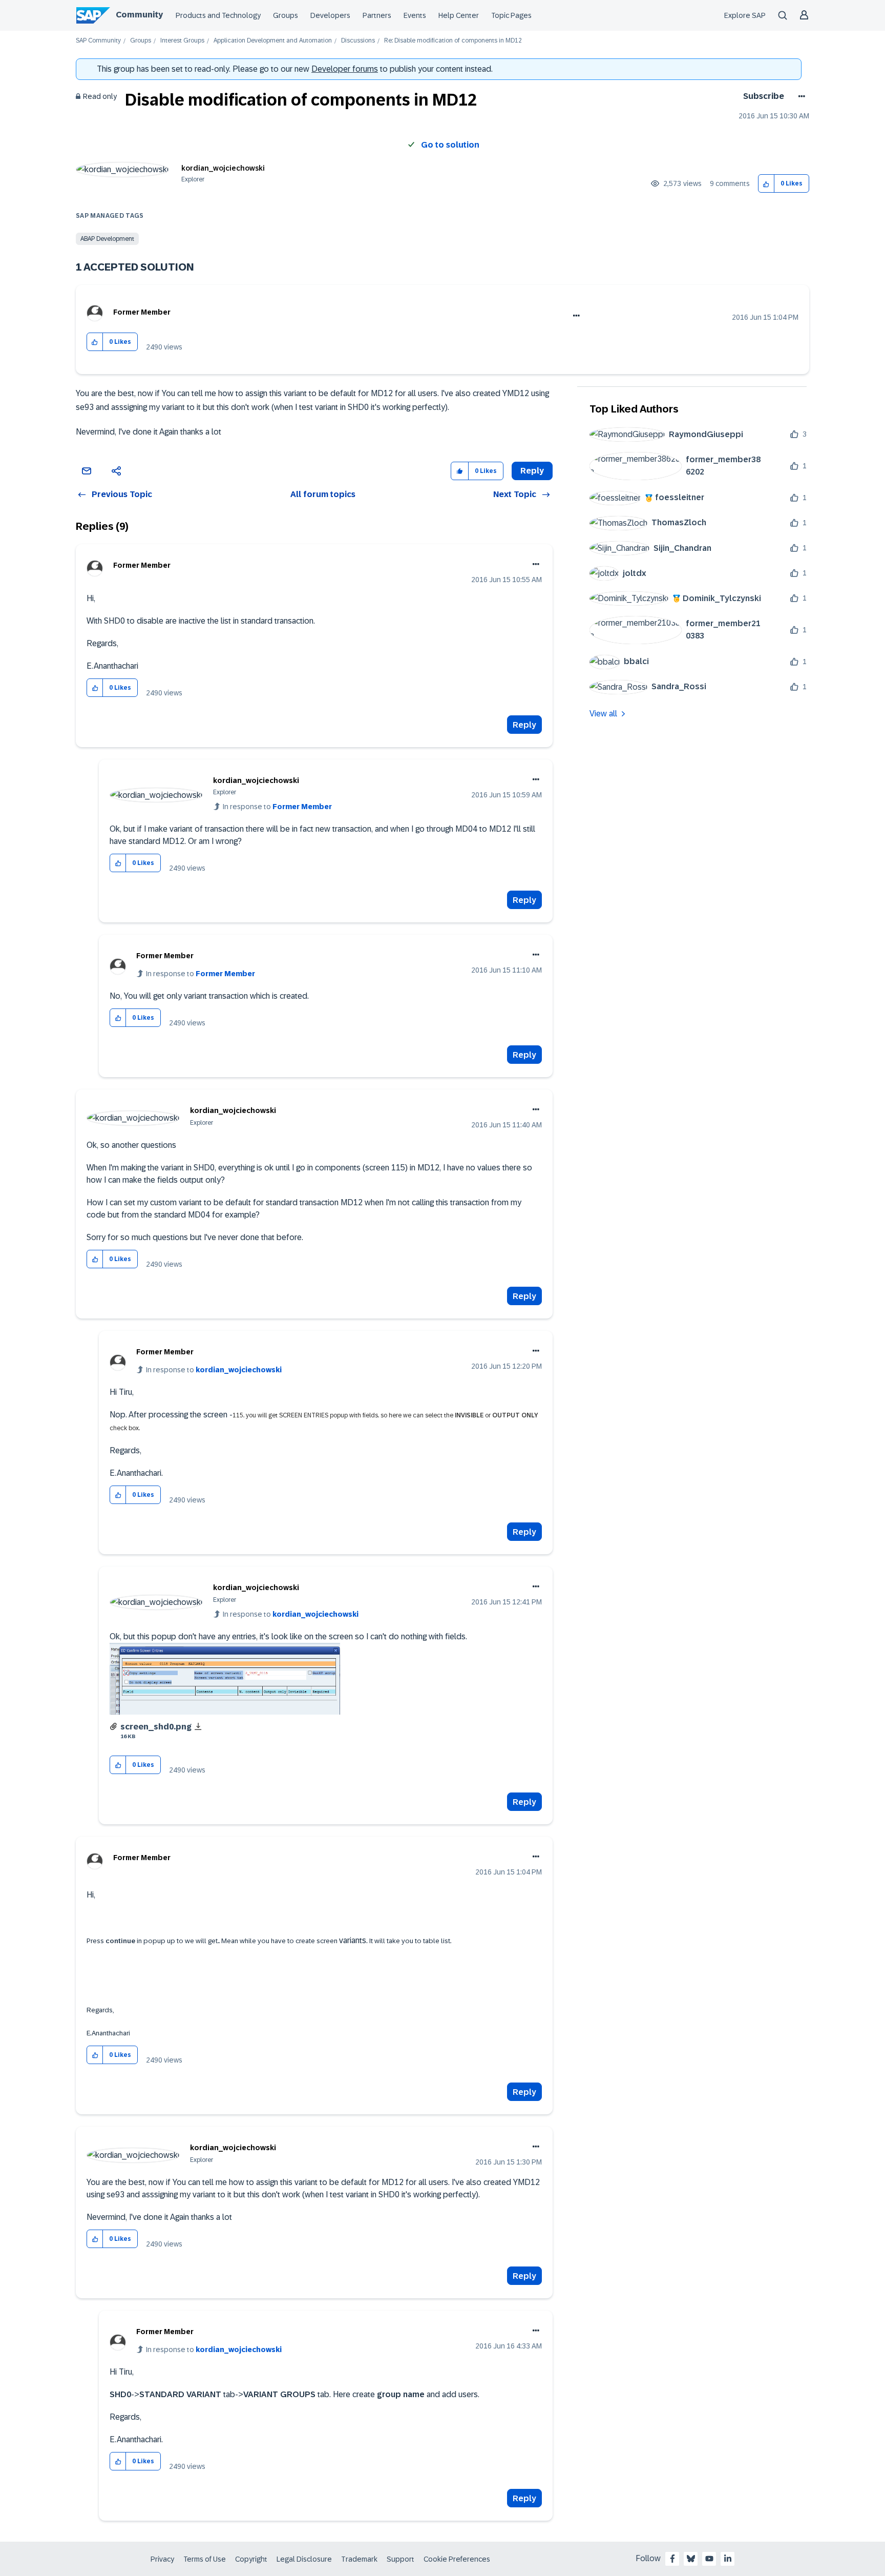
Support (401, 2559)
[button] (766, 184)
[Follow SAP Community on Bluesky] (691, 2559)
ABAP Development (107, 239)
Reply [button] (532, 471)
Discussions (358, 41)
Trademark (359, 2559)
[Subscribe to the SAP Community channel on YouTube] (709, 2559)
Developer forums (345, 69)
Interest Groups (182, 41)
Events (415, 15)
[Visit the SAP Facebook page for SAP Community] (672, 2559)
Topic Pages (511, 15)
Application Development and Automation (273, 41)
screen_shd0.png (156, 1727)
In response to (277, 807)
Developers (330, 15)
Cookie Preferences (457, 2559)
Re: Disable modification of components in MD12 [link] (453, 41)
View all (603, 714)
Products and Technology (218, 15)
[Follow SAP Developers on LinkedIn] (728, 2559)
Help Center (459, 15)
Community (139, 15)
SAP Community (98, 41)
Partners (377, 15)
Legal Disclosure (304, 2559)
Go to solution (450, 145)
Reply (524, 725)
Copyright (251, 2559)
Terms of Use (205, 2559)
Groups (286, 15)
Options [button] (800, 96)
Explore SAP (745, 15)
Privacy (162, 2559)
